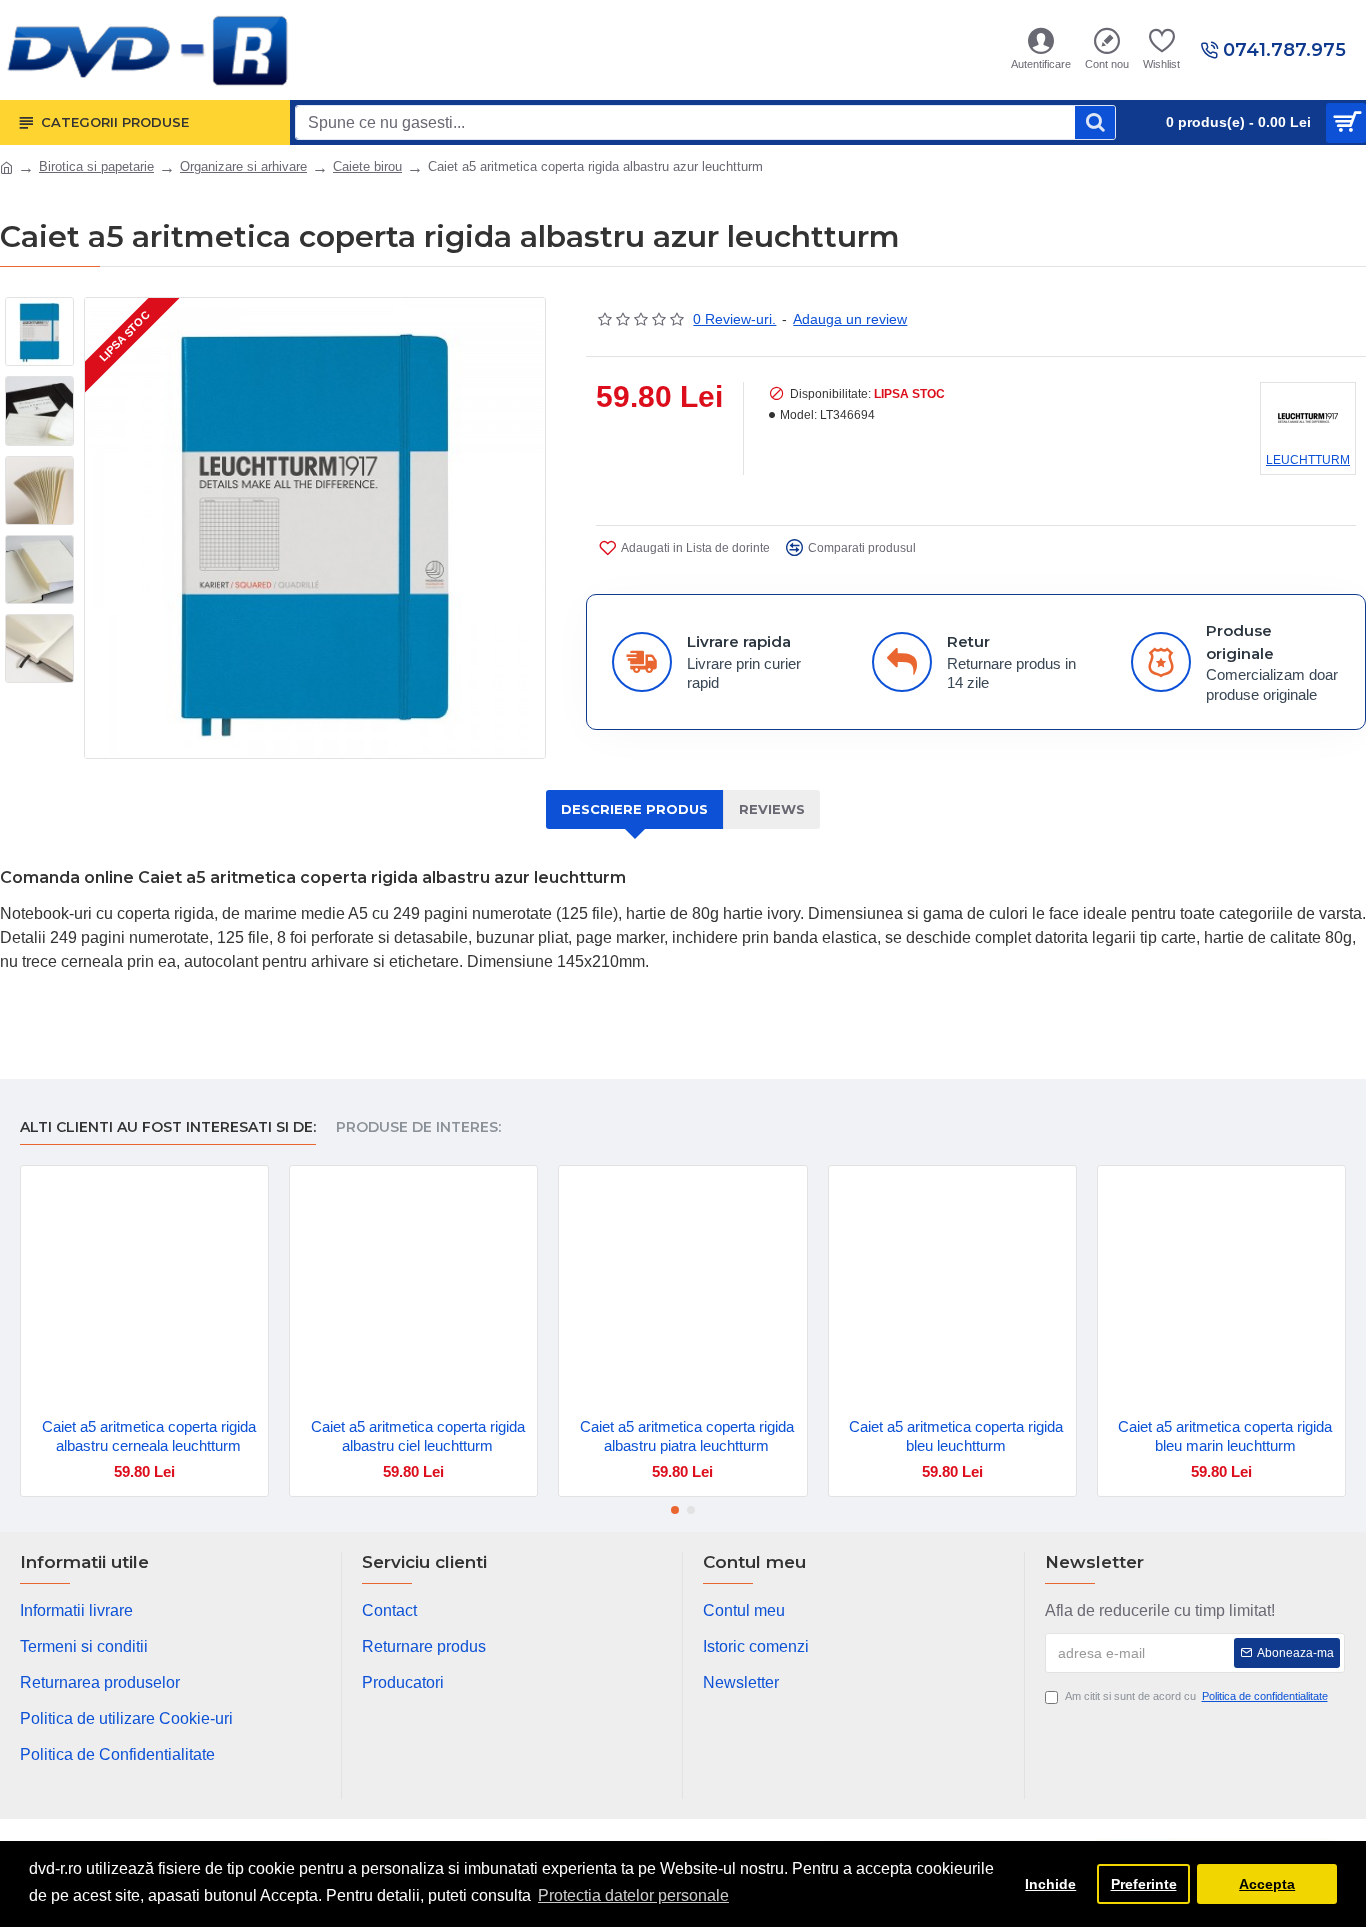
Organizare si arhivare (243, 166)
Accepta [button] (1267, 1884)
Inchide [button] (1050, 1884)
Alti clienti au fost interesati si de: (168, 1127)
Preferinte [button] (1144, 1884)
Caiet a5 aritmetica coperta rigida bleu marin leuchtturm (1225, 1436)
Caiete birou (367, 166)
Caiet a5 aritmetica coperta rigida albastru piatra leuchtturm (687, 1436)
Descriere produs (634, 809)
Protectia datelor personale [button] (633, 1895)
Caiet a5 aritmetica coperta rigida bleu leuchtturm (956, 1436)
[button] (675, 1510)
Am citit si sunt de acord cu (1196, 1696)
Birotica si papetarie (96, 166)
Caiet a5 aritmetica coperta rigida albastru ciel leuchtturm (418, 1436)
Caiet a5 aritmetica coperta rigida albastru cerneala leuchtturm (149, 1436)
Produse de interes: (418, 1127)
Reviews (772, 809)
